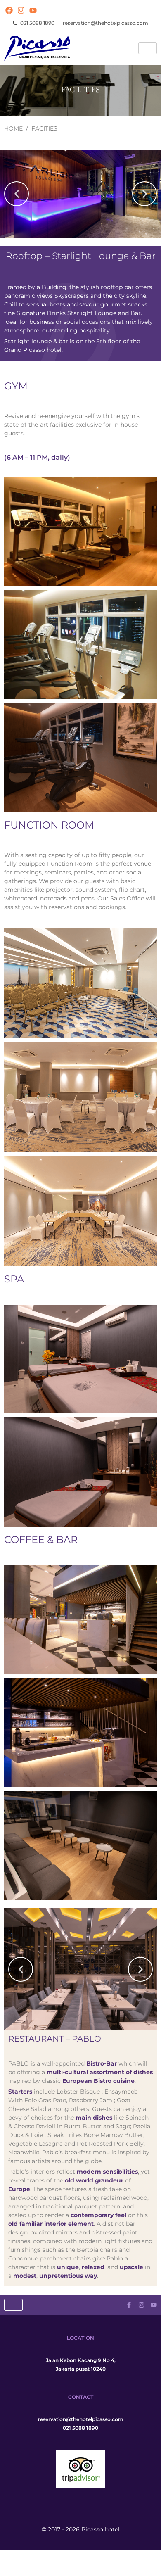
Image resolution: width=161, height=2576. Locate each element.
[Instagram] (21, 10)
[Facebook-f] (129, 2305)
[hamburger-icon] (148, 48)
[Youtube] (33, 10)
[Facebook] (9, 10)
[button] (17, 194)
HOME (13, 128)
